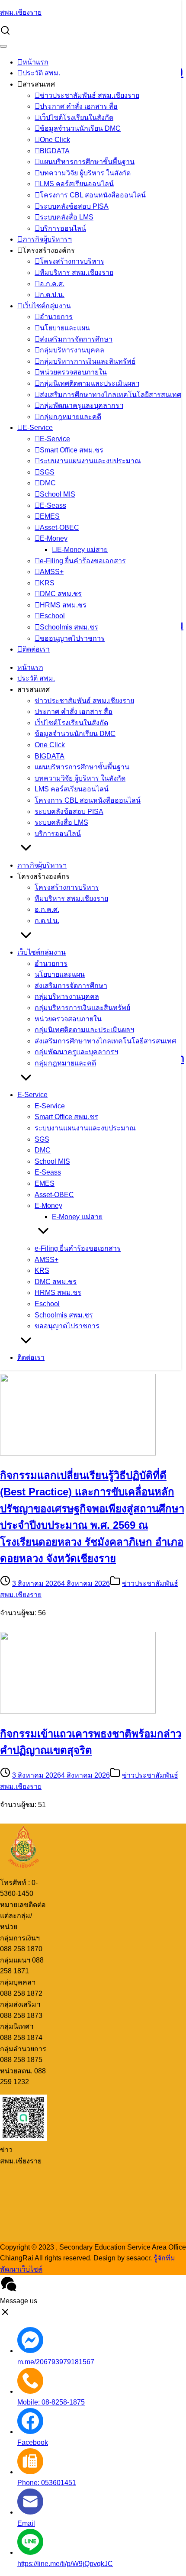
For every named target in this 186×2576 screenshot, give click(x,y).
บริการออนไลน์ (63, 228)
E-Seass (53, 505)
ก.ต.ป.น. (52, 295)
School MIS (58, 494)
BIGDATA (55, 151)
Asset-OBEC (59, 528)
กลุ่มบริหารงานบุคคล (72, 350)
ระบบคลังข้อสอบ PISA (74, 206)
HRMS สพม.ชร (63, 605)
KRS (47, 583)
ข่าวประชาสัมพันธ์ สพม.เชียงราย (90, 95)
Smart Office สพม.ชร (72, 450)
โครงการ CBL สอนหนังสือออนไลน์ (93, 195)
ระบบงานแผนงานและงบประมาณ (90, 461)
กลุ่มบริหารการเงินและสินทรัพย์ (88, 361)
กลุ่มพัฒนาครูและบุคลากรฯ (82, 405)
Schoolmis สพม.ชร (69, 627)
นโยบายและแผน (65, 328)
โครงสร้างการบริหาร (72, 261)
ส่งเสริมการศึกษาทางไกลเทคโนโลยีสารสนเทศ (111, 395)
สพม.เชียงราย (21, 12)
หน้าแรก (35, 62)
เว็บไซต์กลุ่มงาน (47, 306)
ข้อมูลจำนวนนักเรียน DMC (80, 128)
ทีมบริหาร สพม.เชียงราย (77, 273)
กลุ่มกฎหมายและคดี (71, 417)
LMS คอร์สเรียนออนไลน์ (77, 184)
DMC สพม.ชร (61, 594)
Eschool (52, 616)
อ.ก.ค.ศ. (52, 284)
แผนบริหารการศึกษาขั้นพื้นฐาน (87, 162)
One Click (55, 140)
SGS (47, 472)
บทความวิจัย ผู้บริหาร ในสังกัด (85, 173)
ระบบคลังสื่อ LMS (67, 217)
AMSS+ (52, 572)
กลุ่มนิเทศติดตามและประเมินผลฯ (90, 383)
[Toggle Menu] (3, 46)
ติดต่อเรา (36, 649)
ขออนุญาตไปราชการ (72, 638)
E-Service (38, 428)
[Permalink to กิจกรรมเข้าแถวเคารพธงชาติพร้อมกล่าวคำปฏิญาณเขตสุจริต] (78, 1711)
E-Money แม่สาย (82, 550)
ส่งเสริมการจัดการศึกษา (76, 339)
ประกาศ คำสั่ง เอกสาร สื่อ (79, 106)
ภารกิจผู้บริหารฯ (47, 239)
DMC (48, 483)
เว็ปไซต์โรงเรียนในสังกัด (77, 118)
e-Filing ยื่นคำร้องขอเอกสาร (83, 561)
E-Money (54, 538)
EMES (50, 516)
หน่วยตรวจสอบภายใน (73, 372)
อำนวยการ (56, 317)
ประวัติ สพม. (41, 73)
